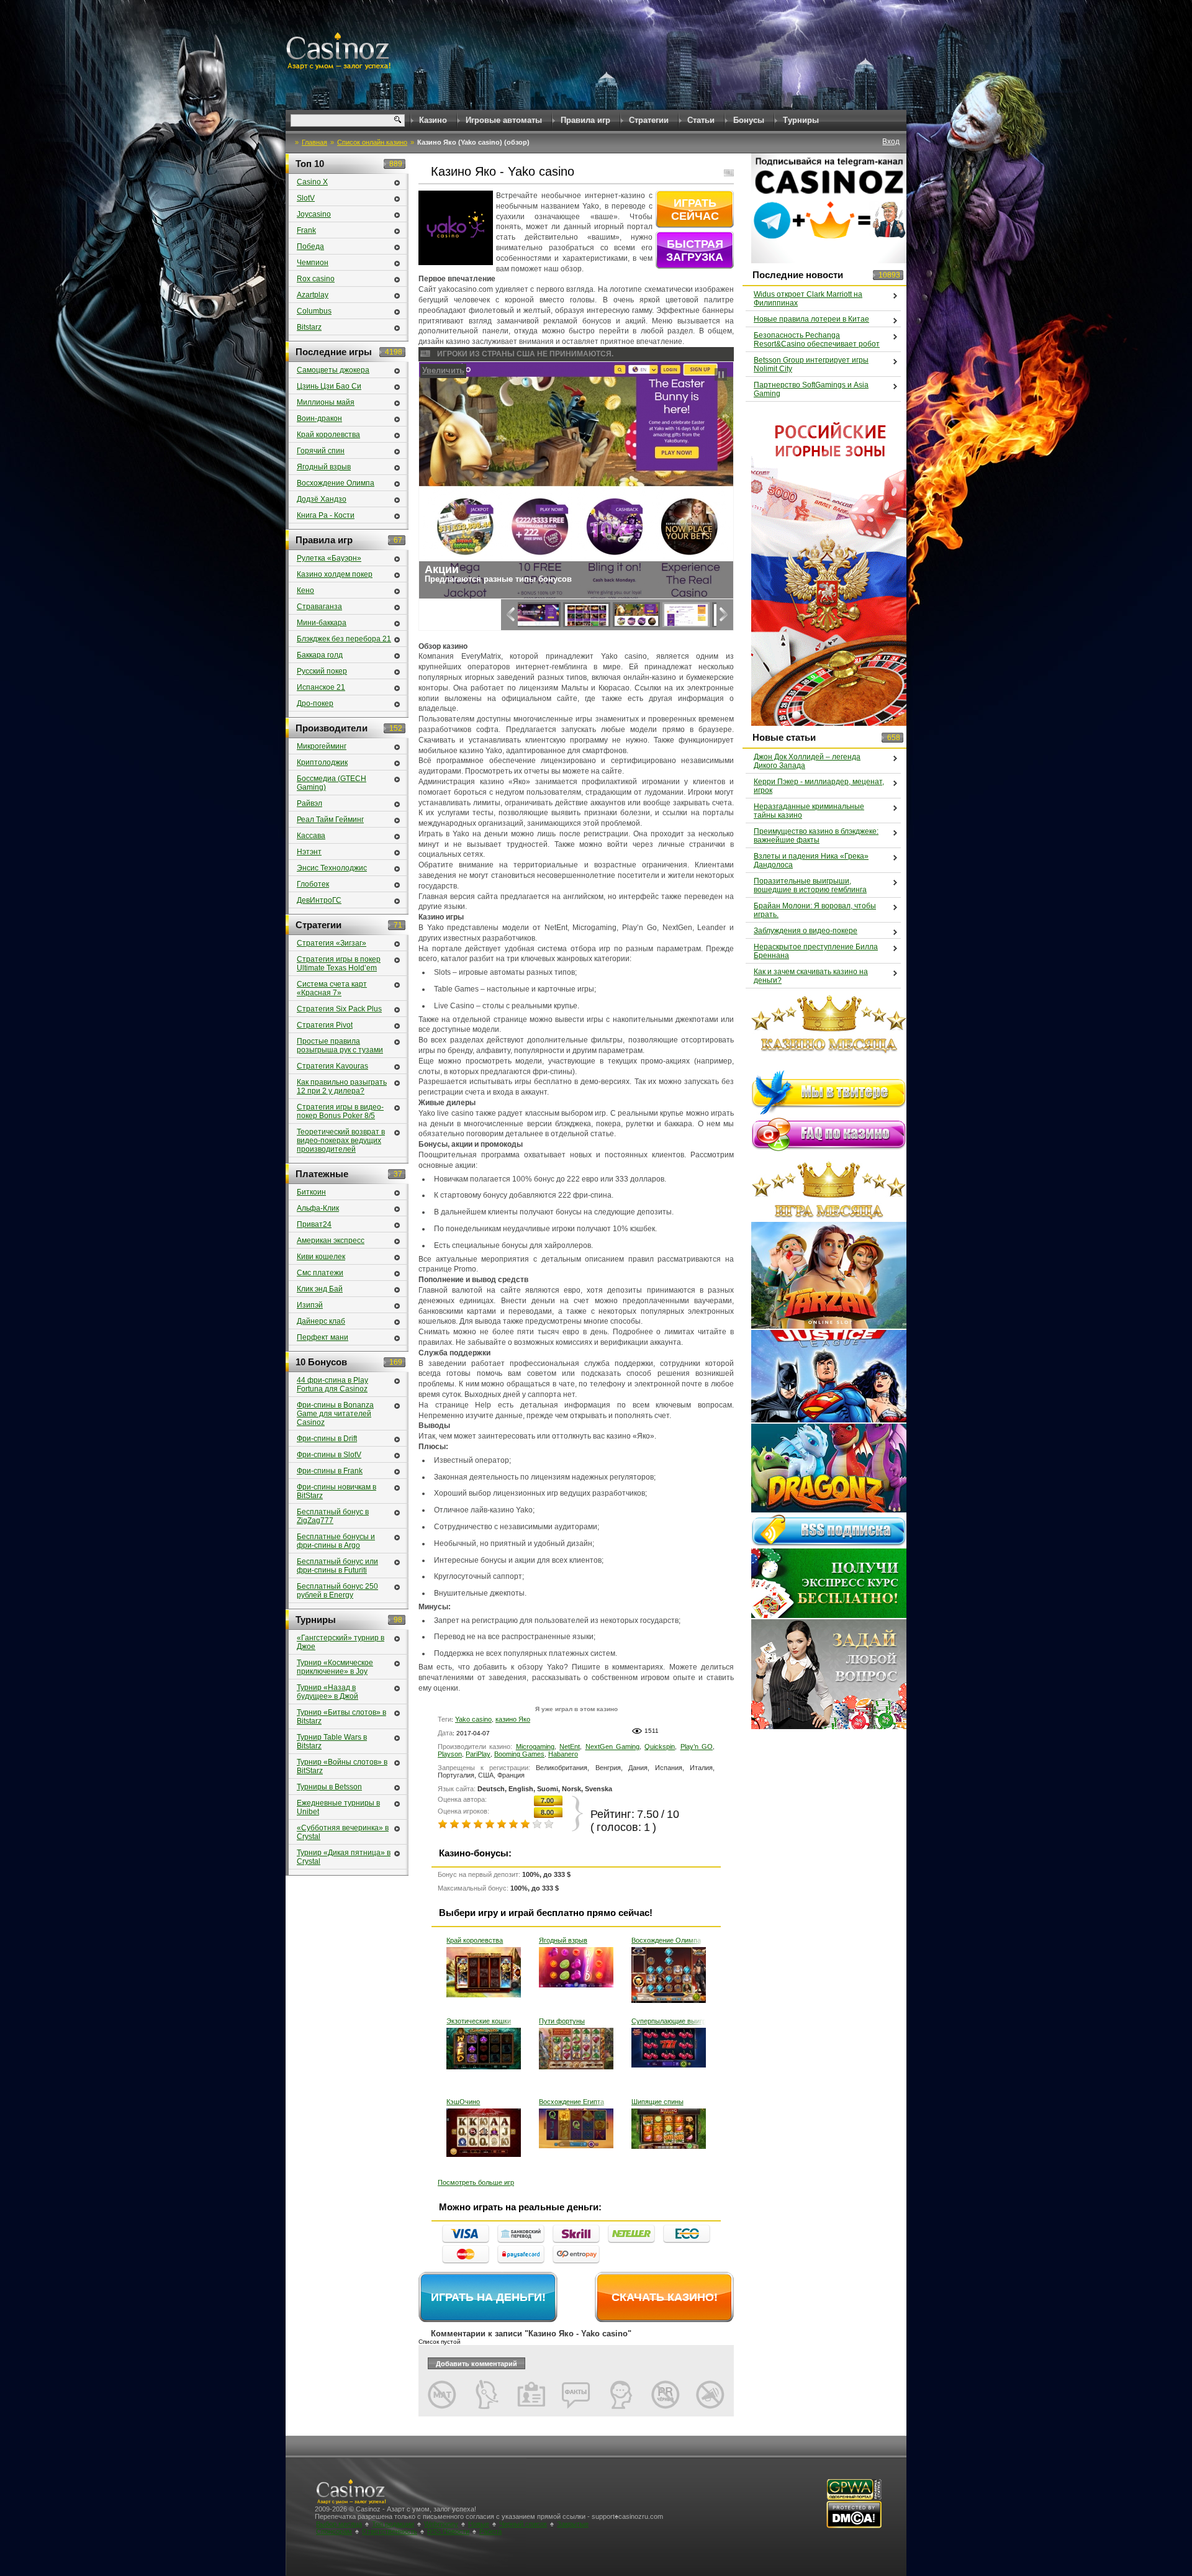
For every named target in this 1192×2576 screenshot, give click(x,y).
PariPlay (478, 1754)
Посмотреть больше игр (476, 2182)
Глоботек (313, 884)
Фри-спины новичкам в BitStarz (336, 1491)
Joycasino (314, 214)
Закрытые (573, 2524)
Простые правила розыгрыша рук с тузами (340, 1046)
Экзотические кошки (479, 2021)
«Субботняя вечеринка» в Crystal (343, 1832)
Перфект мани (323, 1337)
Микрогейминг (322, 746)
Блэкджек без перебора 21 (344, 639)
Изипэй (310, 1305)
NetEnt (570, 1747)
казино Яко (513, 1719)
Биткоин (311, 1192)
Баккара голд (320, 655)
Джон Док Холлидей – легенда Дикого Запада (807, 761)
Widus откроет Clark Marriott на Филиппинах (808, 299)
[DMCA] (854, 2526)
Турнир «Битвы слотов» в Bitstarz (341, 1717)
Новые (479, 2524)
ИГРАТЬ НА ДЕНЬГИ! (488, 2297)
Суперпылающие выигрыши (669, 2021)
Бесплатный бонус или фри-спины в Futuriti (337, 1566)
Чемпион (313, 263)
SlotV (306, 198)
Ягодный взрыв (563, 1940)
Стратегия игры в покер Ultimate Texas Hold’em (339, 964)
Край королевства (475, 1940)
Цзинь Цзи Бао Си (329, 386)
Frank (306, 230)
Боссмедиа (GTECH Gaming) (332, 783)
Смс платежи (320, 1273)
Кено (305, 590)
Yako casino (473, 1719)
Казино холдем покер (335, 574)
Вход (891, 142)
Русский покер (322, 671)
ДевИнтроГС (319, 900)
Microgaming (535, 1747)
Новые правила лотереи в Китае (811, 319)
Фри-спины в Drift (327, 1439)
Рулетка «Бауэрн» (329, 558)
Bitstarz (309, 327)
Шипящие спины (657, 2102)
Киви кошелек (321, 1257)
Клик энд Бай (320, 1289)
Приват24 (314, 1224)
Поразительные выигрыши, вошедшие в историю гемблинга (810, 885)
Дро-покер (315, 703)
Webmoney (441, 2524)
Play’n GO (697, 1747)
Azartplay (313, 295)
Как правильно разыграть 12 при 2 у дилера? (342, 1087)
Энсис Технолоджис (332, 868)
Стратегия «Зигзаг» (332, 943)
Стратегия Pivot (325, 1025)
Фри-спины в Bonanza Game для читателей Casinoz (335, 1414)
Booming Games (519, 1754)
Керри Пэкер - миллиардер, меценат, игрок (819, 786)
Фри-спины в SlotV (329, 1455)
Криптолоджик (322, 762)
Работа (490, 2531)
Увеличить (444, 370)
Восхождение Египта (571, 2102)
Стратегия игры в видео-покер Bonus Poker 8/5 (340, 1111)
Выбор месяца (339, 2524)
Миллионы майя (326, 402)
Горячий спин (321, 451)
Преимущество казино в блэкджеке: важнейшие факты (816, 836)
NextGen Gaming (612, 1747)
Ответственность (390, 2531)
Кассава (311, 836)
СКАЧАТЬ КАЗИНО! (665, 2297)
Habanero (563, 1754)
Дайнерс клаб (321, 1321)
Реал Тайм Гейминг (330, 820)
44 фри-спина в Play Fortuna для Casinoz (332, 1385)
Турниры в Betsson (329, 1787)
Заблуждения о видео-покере (806, 931)
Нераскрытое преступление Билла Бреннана (816, 951)
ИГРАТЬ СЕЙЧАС (695, 210)
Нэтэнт (309, 852)
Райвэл (309, 803)
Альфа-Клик (318, 1208)
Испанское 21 (321, 687)
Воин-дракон (319, 418)
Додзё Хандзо (322, 499)
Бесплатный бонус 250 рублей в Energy (337, 1591)
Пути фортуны (562, 2021)
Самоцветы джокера (333, 370)
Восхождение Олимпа (666, 1940)
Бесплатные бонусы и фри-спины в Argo (336, 1541)
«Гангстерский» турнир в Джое (341, 1642)
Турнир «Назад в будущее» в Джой (327, 1692)
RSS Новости (448, 2531)
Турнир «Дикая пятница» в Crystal (344, 1857)
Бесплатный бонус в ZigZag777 (333, 1516)
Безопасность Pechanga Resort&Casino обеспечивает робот (817, 340)
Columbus (314, 311)
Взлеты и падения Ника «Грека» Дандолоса (811, 861)
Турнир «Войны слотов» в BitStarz (342, 1766)
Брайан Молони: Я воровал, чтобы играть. (815, 910)
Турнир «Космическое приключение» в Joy (335, 1667)
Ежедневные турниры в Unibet (338, 1807)
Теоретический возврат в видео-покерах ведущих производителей (341, 1141)
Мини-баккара (322, 623)
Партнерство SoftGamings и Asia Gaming (811, 389)
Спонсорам (334, 2531)
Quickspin (660, 1747)
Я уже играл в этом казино (576, 1709)
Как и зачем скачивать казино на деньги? (811, 976)
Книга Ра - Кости (326, 515)
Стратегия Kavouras (332, 1066)
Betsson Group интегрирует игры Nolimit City (811, 364)
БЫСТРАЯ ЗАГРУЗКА (695, 251)
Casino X (312, 182)
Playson (450, 1754)
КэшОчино (463, 2102)
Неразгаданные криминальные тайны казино (809, 811)
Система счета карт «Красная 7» (332, 988)
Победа (310, 246)
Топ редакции (393, 2524)
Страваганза (319, 607)
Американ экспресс (331, 1241)
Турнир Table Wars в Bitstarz (332, 1742)
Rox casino (316, 279)
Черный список (523, 2524)
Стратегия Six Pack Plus (339, 1009)
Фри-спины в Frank (330, 1471)
